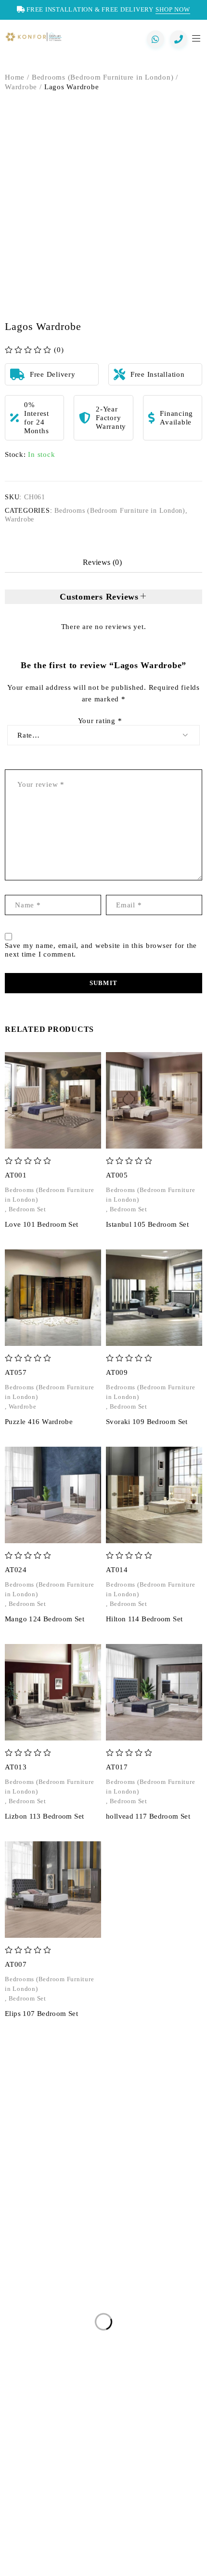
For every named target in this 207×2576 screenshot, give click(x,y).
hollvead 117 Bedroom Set (148, 1816)
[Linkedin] (121, 2554)
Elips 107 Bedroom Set (41, 2014)
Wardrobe (21, 87)
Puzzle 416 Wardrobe (39, 1422)
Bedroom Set (27, 1209)
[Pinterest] (103, 2554)
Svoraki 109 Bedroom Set (147, 1422)
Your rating (100, 721)
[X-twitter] (86, 2554)
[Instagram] (51, 2554)
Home (15, 77)
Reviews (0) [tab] (102, 562)
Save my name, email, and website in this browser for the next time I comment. (101, 950)
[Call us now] (179, 39)
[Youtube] (139, 2554)
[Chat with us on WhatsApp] (155, 39)
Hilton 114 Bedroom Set (144, 1619)
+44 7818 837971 (74, 2250)
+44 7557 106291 (62, 2221)
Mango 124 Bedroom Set (45, 1619)
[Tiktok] (156, 2554)
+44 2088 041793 (59, 2202)
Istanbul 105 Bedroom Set (147, 1224)
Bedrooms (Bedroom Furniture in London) (103, 77)
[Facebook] (68, 2554)
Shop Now (173, 9)
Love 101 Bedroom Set (42, 1224)
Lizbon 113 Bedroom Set (44, 1816)
